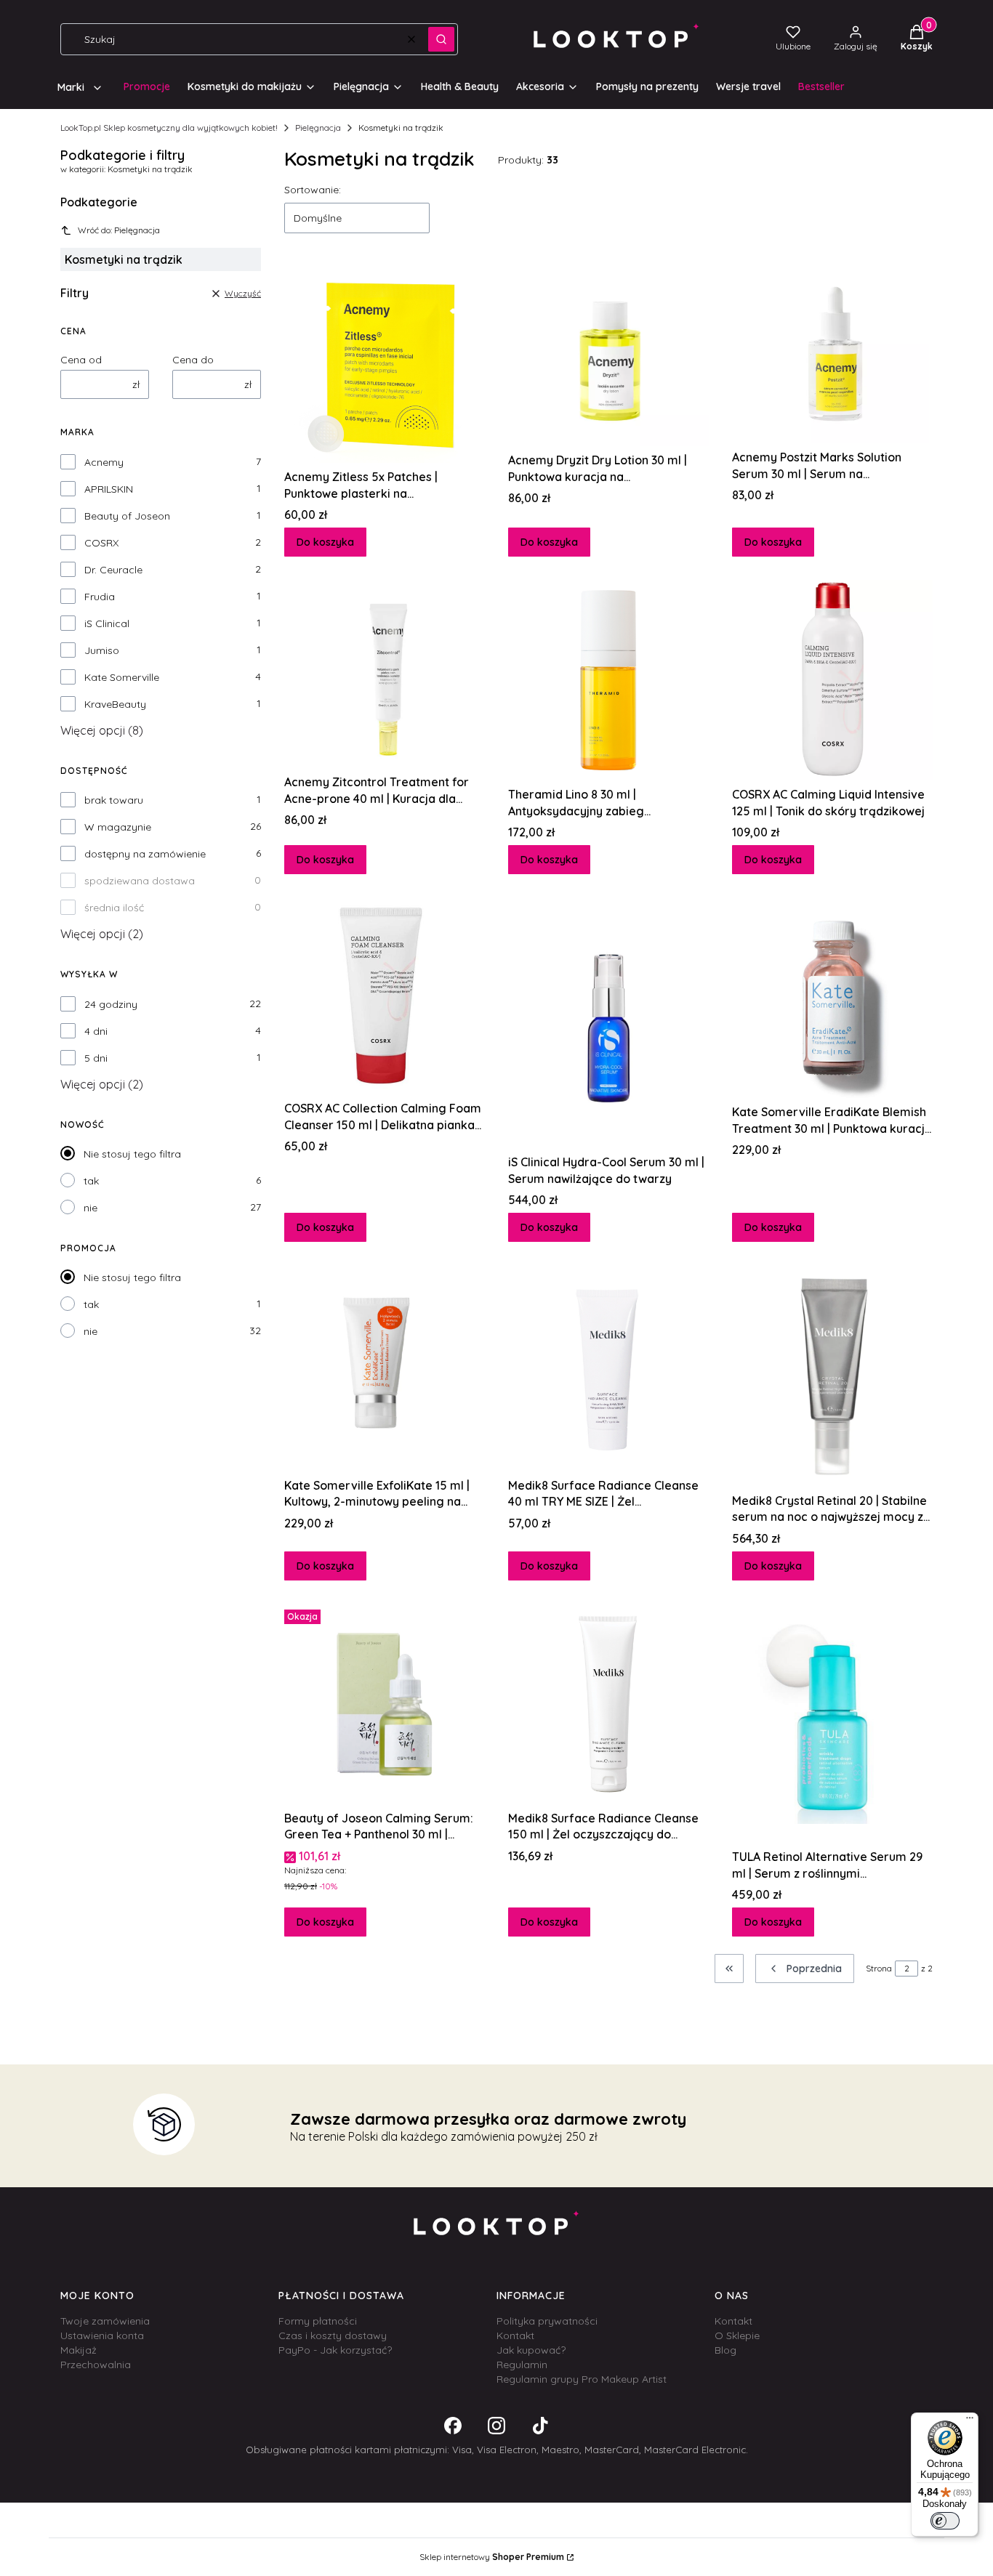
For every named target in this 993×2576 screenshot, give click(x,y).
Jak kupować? (531, 2350)
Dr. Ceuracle (113, 570)
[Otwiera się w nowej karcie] (453, 2426)
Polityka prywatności (547, 2321)
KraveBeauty (115, 704)
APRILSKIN (109, 489)
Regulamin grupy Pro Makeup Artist (582, 2379)
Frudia (100, 597)
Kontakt (515, 2335)
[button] (441, 39)
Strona (879, 1968)
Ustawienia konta (102, 2335)
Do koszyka (325, 542)
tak (91, 1181)
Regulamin (522, 2365)
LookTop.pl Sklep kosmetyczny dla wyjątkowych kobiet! (169, 128)
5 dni (96, 1058)
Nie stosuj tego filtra (132, 1154)
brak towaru (114, 800)
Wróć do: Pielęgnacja (119, 230)
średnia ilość (114, 908)
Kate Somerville (122, 677)
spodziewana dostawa (140, 881)
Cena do (193, 360)
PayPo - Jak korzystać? (335, 2350)
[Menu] (970, 2421)
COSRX (101, 543)
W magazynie (118, 827)
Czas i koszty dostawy (333, 2335)
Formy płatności (318, 2321)
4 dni (96, 1031)
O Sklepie (737, 2335)
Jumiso (102, 650)
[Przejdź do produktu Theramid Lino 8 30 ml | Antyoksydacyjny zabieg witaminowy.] (608, 680)
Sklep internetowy (492, 2557)
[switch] (945, 2521)
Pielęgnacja (318, 128)
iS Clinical (107, 623)
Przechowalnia (96, 2365)
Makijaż (79, 2350)
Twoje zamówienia (105, 2321)
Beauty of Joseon (127, 516)
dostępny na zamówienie (145, 854)
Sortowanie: (313, 190)
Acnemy (104, 462)
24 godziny (111, 1004)
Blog (725, 2350)
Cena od (81, 360)
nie (91, 1208)
